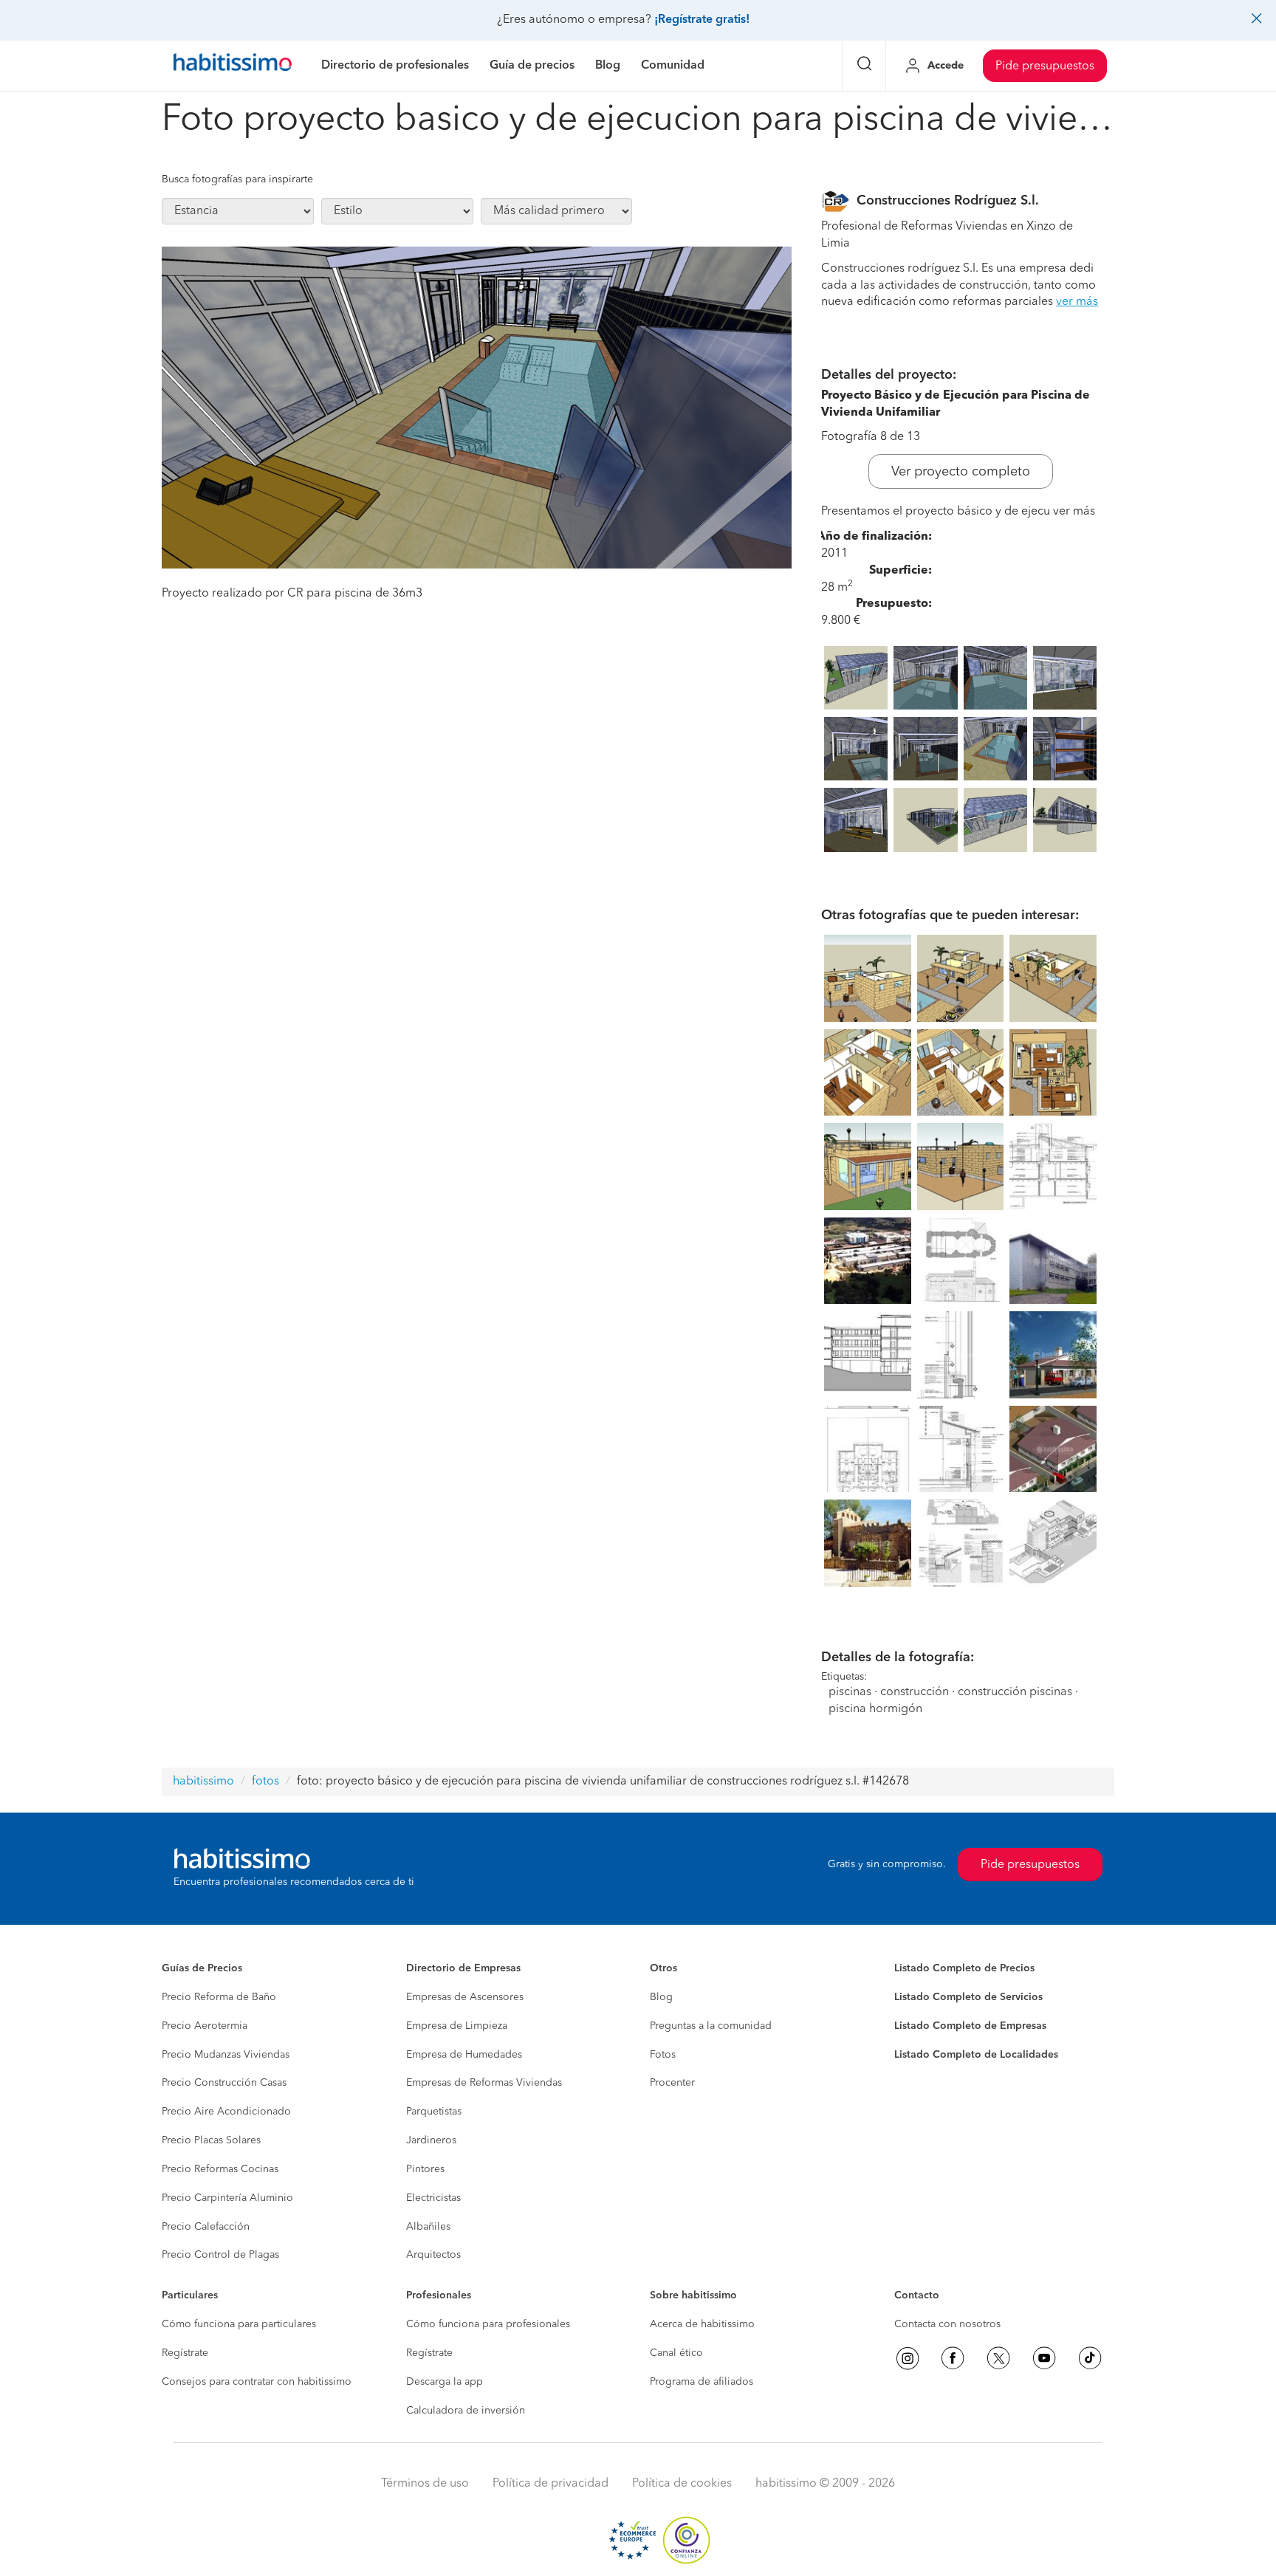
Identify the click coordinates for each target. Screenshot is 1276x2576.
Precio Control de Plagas (220, 2255)
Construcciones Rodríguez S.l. (948, 201)
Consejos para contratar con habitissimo (257, 2382)
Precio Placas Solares (211, 2140)
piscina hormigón (875, 1709)
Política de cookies (682, 2484)
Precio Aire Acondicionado (226, 2112)
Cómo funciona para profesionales (488, 2324)
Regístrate (185, 2353)
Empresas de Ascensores (465, 1997)
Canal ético (676, 2353)
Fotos (663, 2055)
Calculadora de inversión (466, 2411)
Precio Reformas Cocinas (220, 2169)
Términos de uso (425, 2484)
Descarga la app (445, 2382)
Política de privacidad (550, 2484)
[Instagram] (908, 2358)
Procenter (672, 2083)
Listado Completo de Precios (964, 1968)
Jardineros (431, 2140)
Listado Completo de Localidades (976, 2055)
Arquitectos (433, 2255)
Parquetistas (434, 2112)
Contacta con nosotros (947, 2324)
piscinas (850, 1692)
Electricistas (433, 2198)
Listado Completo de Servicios (968, 1997)
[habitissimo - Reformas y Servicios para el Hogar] (233, 66)
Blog (661, 1997)
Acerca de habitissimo (702, 2324)
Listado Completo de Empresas (970, 2026)
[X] (998, 2358)
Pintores (425, 2169)
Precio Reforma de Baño (219, 1997)
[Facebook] (953, 2358)
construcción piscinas (1015, 1692)
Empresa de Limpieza (457, 2026)
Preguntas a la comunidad (711, 2026)
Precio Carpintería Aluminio (227, 2198)
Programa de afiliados (702, 2382)
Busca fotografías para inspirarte (237, 179)
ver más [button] (1077, 302)
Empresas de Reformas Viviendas (484, 2083)
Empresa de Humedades (464, 2055)
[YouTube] (1044, 2358)
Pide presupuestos (1045, 66)
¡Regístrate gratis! (702, 20)
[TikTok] (1090, 2358)
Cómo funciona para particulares (239, 2324)
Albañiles (428, 2227)
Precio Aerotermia (205, 2026)
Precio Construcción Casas (224, 2083)
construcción (915, 1692)
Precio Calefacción (206, 2227)
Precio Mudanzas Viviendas (226, 2055)
